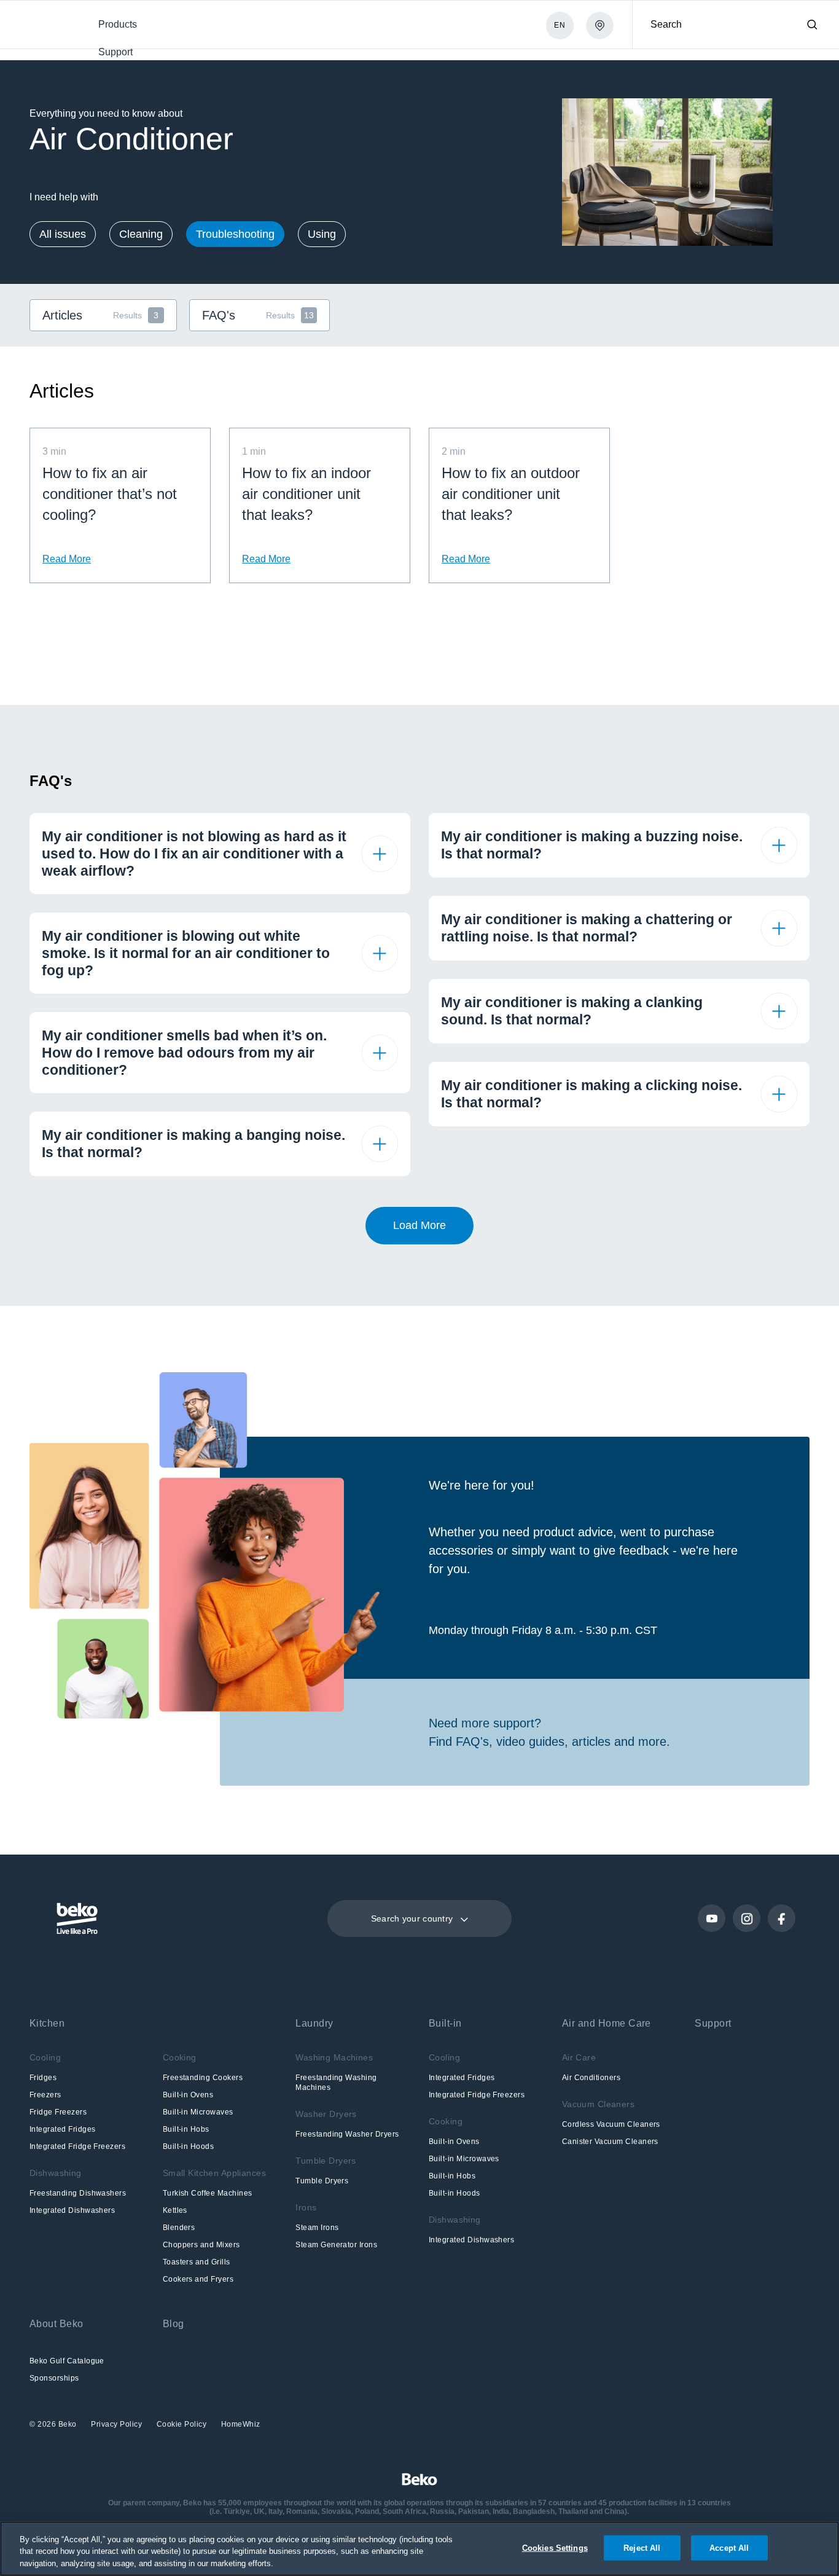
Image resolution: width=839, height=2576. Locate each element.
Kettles (175, 2210)
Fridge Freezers (58, 2112)
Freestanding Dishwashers (78, 2193)
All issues (63, 234)
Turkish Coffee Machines (208, 2193)
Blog (174, 2324)
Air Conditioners (591, 2078)
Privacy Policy (118, 2424)
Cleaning (141, 234)
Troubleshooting (235, 234)
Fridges (43, 2078)
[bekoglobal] (44, 26)
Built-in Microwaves (198, 2112)
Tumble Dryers (322, 2181)
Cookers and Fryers (198, 2279)
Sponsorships (54, 2378)
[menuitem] (117, 24)
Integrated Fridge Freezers (77, 2146)
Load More (419, 1225)
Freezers (45, 2095)
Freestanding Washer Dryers (347, 2134)
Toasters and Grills (197, 2262)
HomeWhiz (241, 2424)
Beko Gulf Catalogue (67, 2361)
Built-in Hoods (189, 2146)
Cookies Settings (555, 2547)
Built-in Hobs (186, 2129)
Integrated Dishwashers (72, 2210)
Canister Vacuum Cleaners (610, 2142)
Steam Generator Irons (336, 2245)
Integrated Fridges (62, 2129)
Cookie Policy (183, 2424)
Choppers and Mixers (201, 2245)
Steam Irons (317, 2228)
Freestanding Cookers (203, 2078)
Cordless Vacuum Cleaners (611, 2124)
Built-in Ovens (188, 2095)
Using (322, 234)
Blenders (179, 2228)
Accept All (729, 2547)
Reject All (642, 2547)
